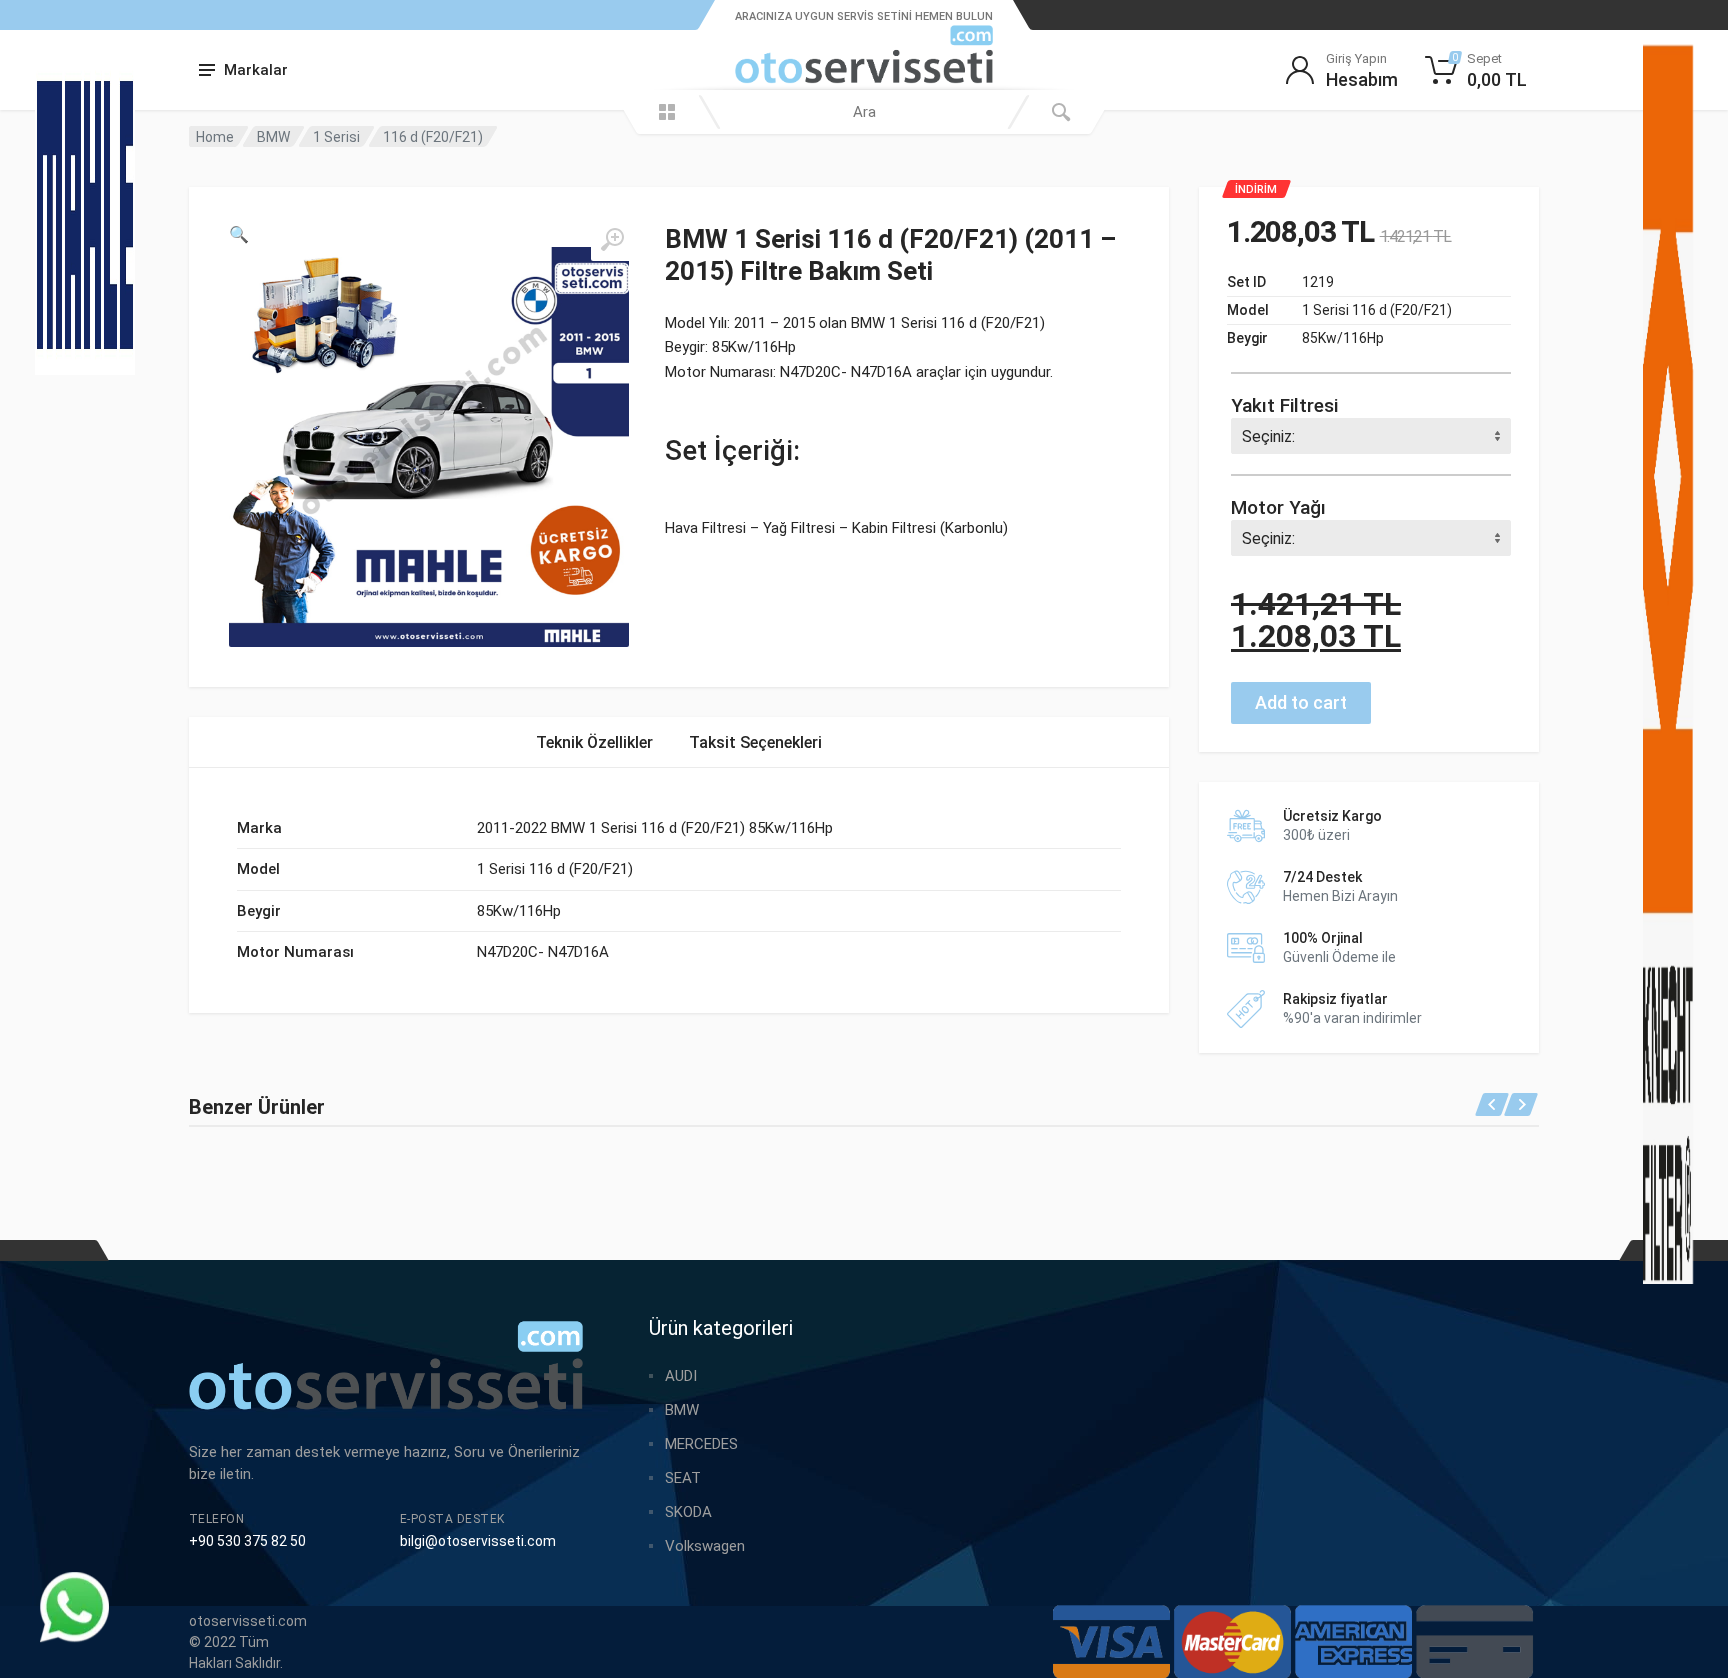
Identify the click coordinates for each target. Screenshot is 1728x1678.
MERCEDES (701, 1444)
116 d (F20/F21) (433, 137)
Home (215, 137)
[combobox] (864, 112)
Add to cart (1301, 702)
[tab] (594, 742)
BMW (273, 137)
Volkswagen (705, 1546)
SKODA (688, 1512)
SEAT (683, 1478)
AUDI (681, 1376)
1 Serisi (336, 137)
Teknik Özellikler (594, 742)
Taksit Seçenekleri (755, 742)
